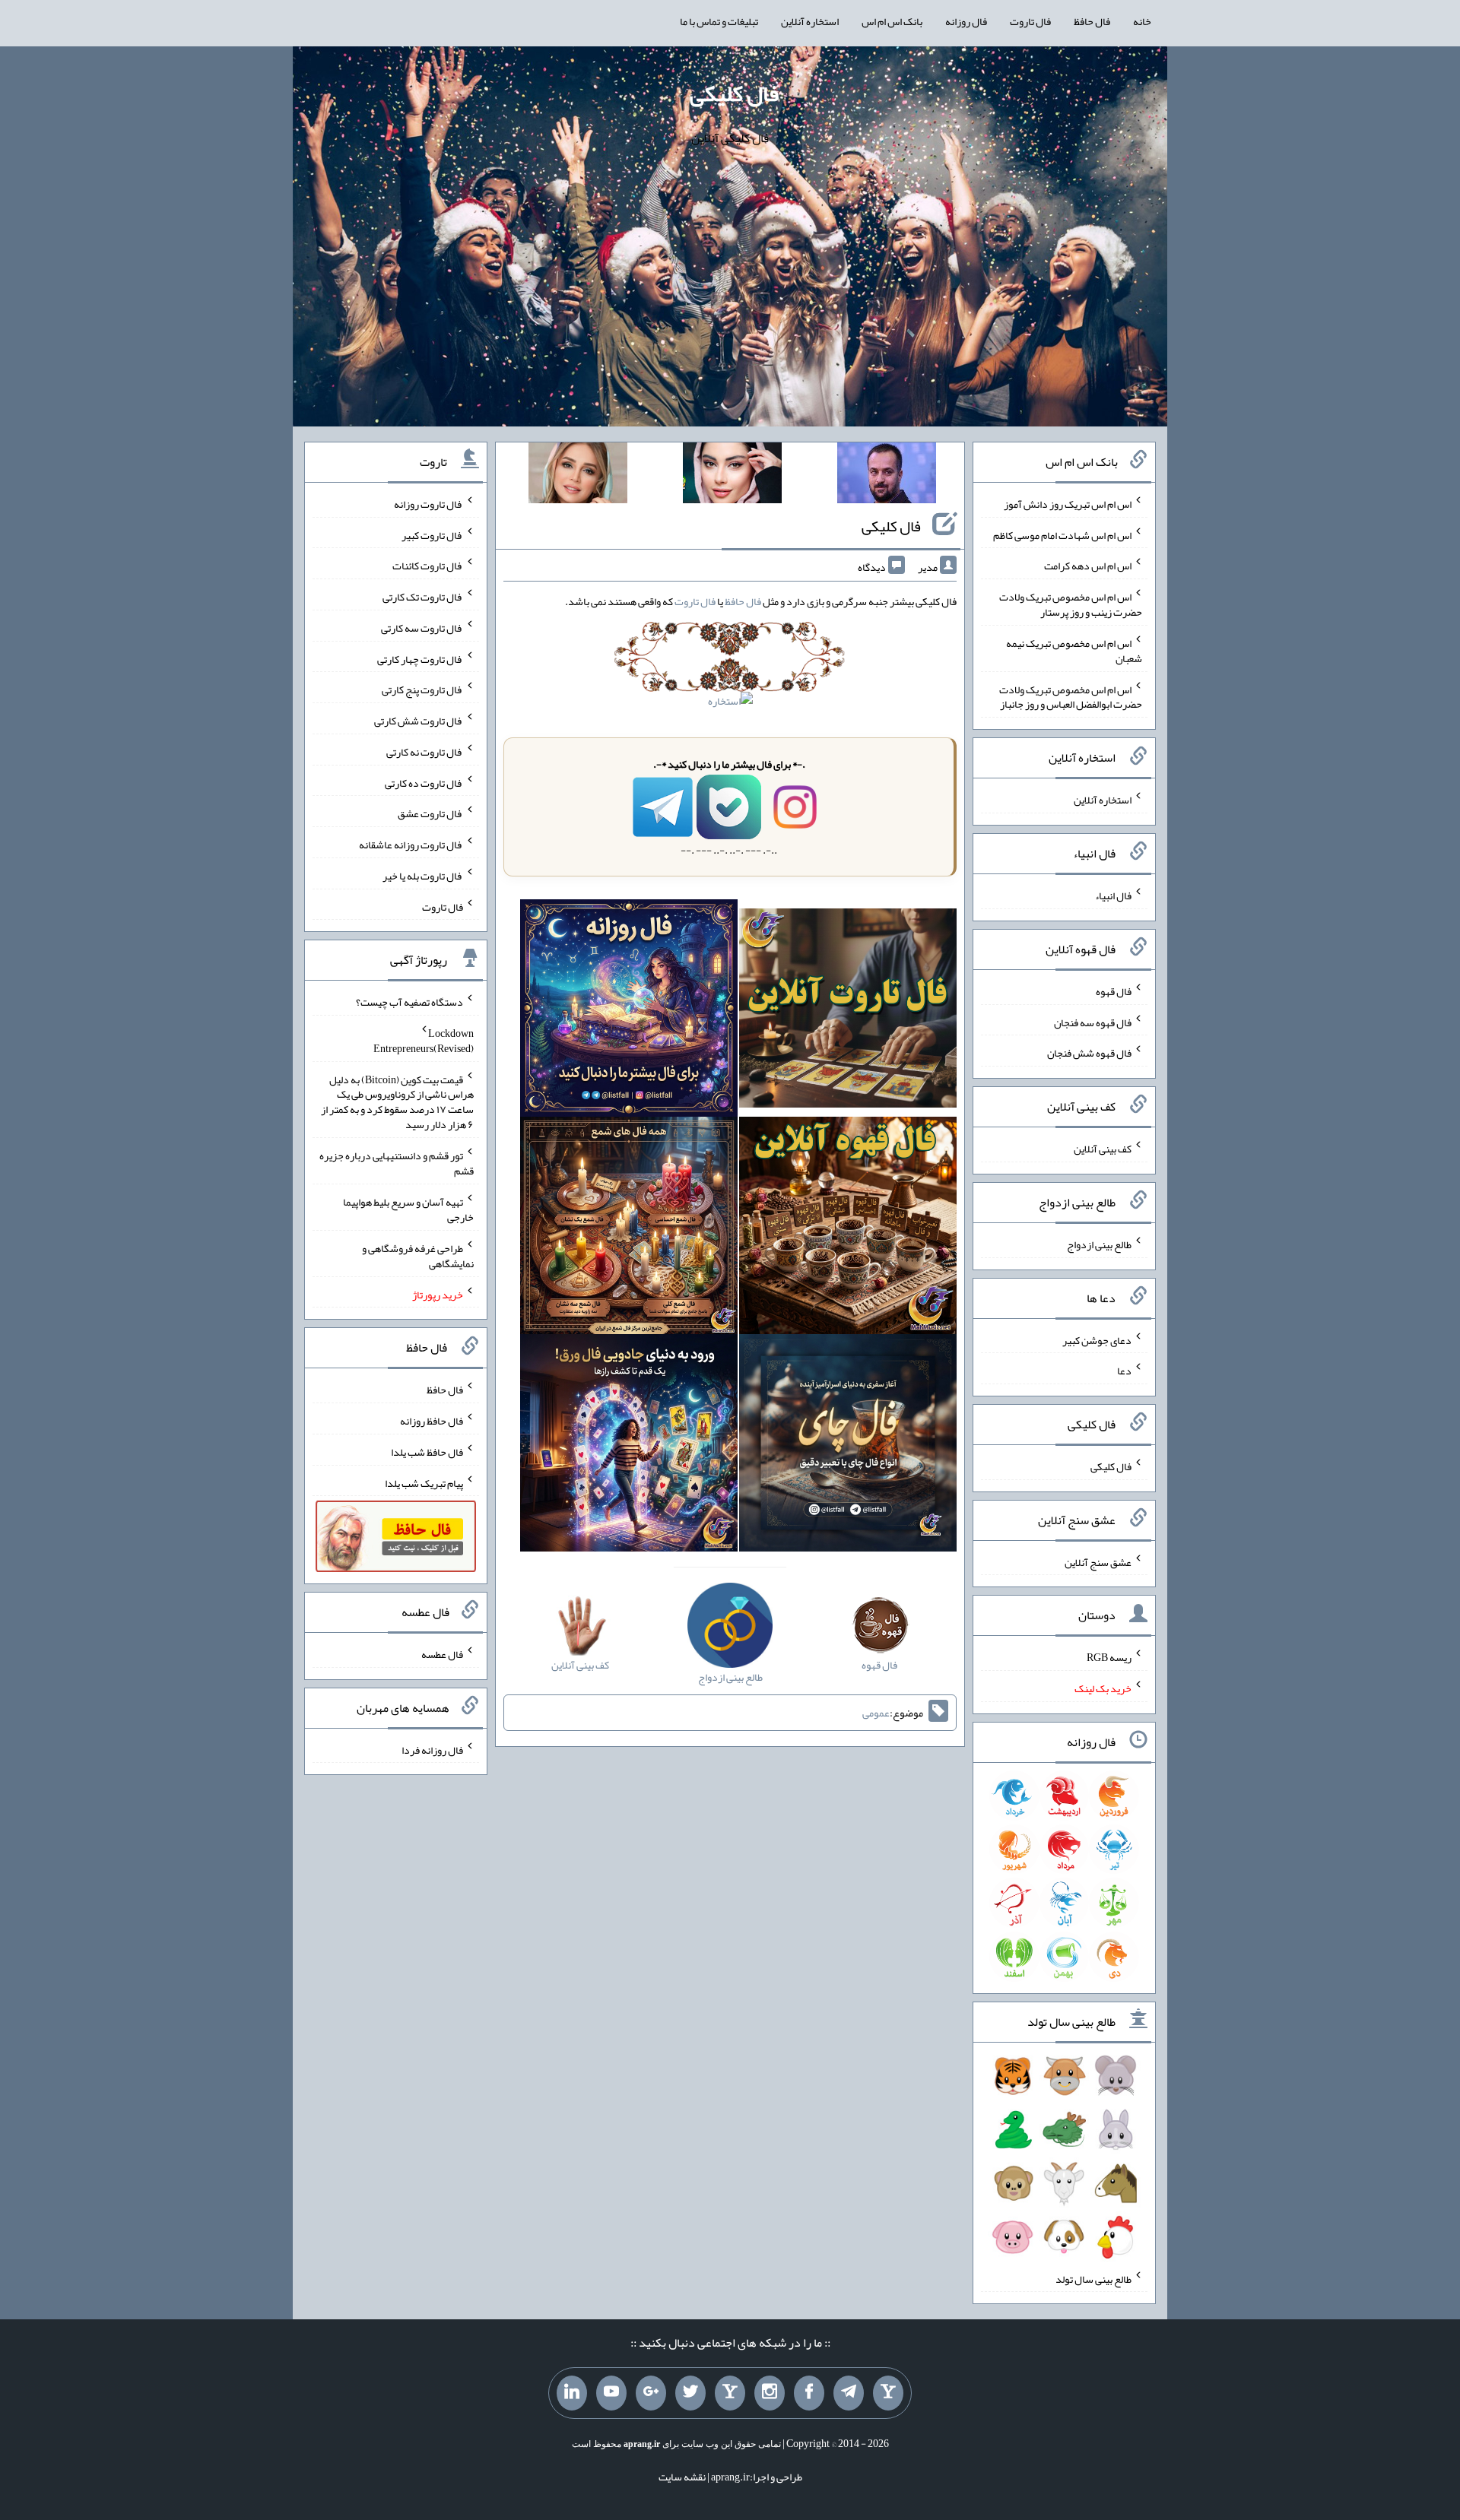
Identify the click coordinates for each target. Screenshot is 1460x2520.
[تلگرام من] (849, 2393)
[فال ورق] (629, 1446)
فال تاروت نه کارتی (425, 752)
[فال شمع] (629, 1228)
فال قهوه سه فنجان (1093, 1022)
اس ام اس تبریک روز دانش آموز (1068, 504)
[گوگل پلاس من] (651, 2393)
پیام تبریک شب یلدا (424, 1482)
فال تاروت (1030, 21)
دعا (1124, 1371)
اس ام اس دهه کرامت (1088, 566)
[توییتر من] (690, 2393)
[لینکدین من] (572, 2393)
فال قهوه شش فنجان (1089, 1053)
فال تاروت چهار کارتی (420, 658)
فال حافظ (1092, 21)
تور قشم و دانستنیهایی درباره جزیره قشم (397, 1163)
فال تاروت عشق (430, 813)
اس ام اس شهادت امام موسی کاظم (1062, 534)
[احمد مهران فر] (887, 476)
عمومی (876, 1713)
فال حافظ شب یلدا (427, 1452)
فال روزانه (966, 21)
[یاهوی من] (888, 2393)
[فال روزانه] (629, 1011)
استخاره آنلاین (810, 21)
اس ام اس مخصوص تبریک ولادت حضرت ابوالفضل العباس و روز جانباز (1071, 696)
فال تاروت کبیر (432, 534)
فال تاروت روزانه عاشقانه (411, 845)
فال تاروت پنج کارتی (422, 689)
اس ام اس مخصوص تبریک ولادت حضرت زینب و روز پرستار (1071, 604)
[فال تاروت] (848, 1011)
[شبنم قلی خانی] (578, 476)
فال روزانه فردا (432, 1749)
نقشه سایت (682, 2477)
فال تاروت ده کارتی (424, 782)
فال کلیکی (734, 94)
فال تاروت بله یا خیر (423, 876)
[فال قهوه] (848, 1228)
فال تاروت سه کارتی (422, 628)
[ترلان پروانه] (732, 476)
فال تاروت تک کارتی (423, 597)
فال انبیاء (1113, 895)
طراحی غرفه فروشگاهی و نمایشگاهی (418, 1256)
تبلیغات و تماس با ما (719, 21)
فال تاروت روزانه (428, 504)
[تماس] (730, 2393)
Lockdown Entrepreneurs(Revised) (424, 1041)
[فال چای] (848, 1446)
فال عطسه (442, 1654)
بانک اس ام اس (892, 21)
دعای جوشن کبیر (1097, 1339)
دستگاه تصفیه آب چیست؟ (409, 1002)
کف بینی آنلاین (1103, 1149)
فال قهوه (1114, 991)
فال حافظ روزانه (432, 1421)
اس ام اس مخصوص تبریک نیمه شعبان (1074, 651)
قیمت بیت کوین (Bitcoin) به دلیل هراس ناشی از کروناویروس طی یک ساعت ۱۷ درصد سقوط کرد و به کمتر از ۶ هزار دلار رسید (397, 1102)
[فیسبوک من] (809, 2393)
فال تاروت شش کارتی (419, 721)
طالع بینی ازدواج (1099, 1244)
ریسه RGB (1109, 1657)
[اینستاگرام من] (770, 2393)
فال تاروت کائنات (428, 566)
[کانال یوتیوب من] (611, 2393)
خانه (1142, 21)
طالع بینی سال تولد (1093, 2278)
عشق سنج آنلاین (1098, 1561)
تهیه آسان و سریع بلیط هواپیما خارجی (408, 1209)
